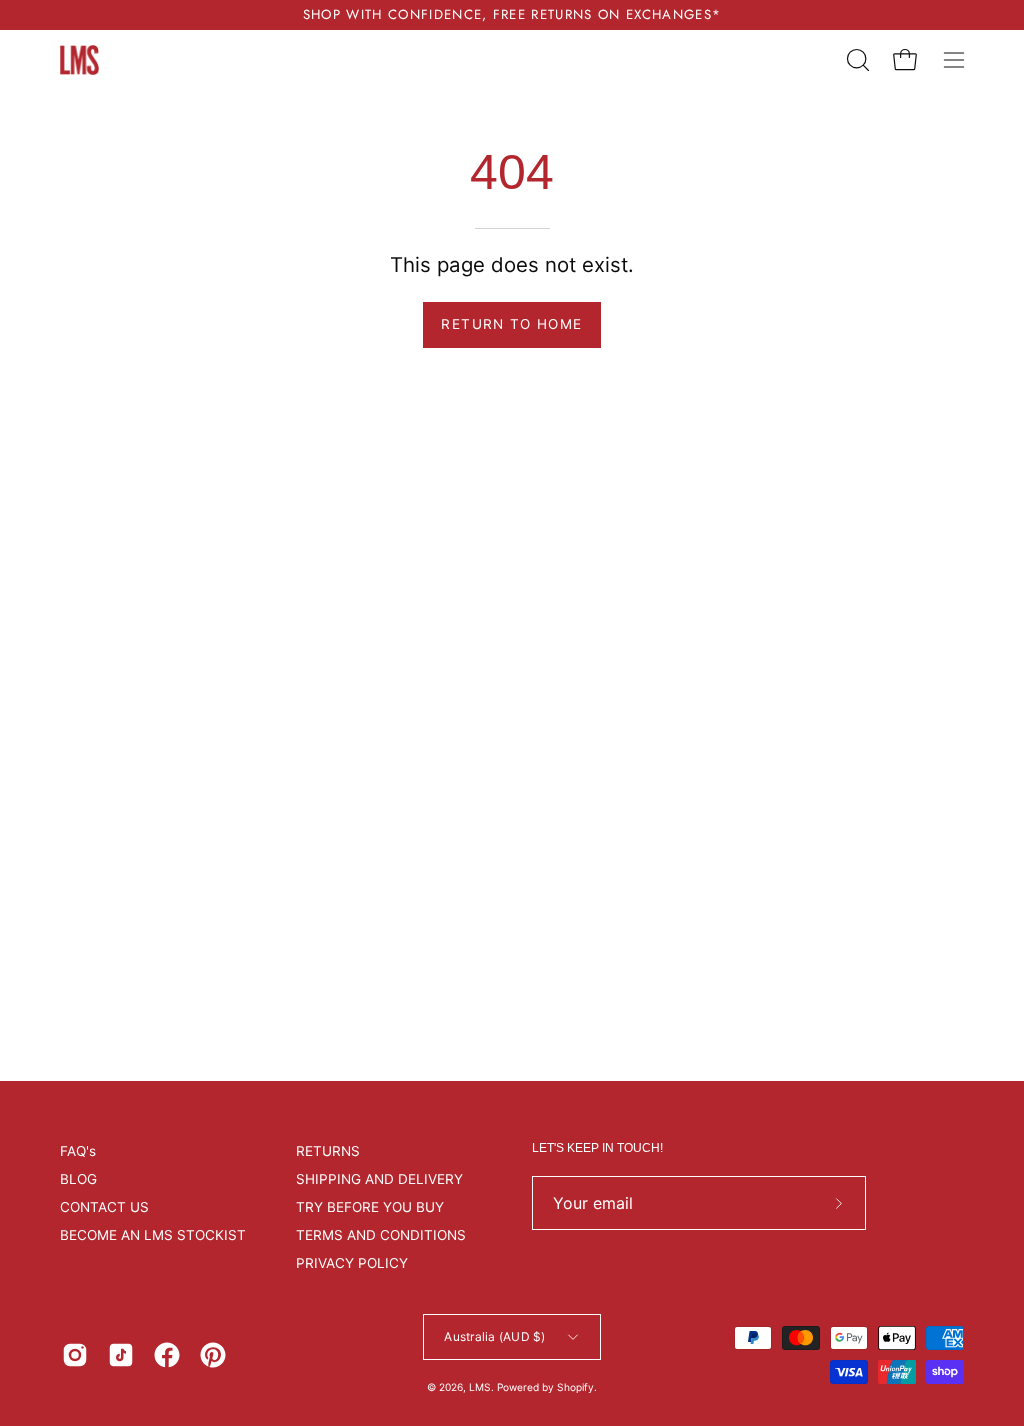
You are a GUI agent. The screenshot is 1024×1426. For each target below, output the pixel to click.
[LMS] (80, 60)
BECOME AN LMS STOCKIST (153, 1235)
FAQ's (78, 1151)
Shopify (575, 1387)
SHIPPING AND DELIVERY (379, 1179)
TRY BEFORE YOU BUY (370, 1207)
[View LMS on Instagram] (75, 1355)
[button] (856, 60)
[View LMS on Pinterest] (213, 1355)
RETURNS (328, 1151)
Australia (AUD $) (494, 1336)
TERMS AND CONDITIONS (381, 1235)
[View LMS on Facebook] (167, 1355)
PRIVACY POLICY (352, 1263)
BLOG (78, 1179)
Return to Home (511, 324)
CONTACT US (104, 1207)
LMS (480, 1387)
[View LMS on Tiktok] (121, 1355)
